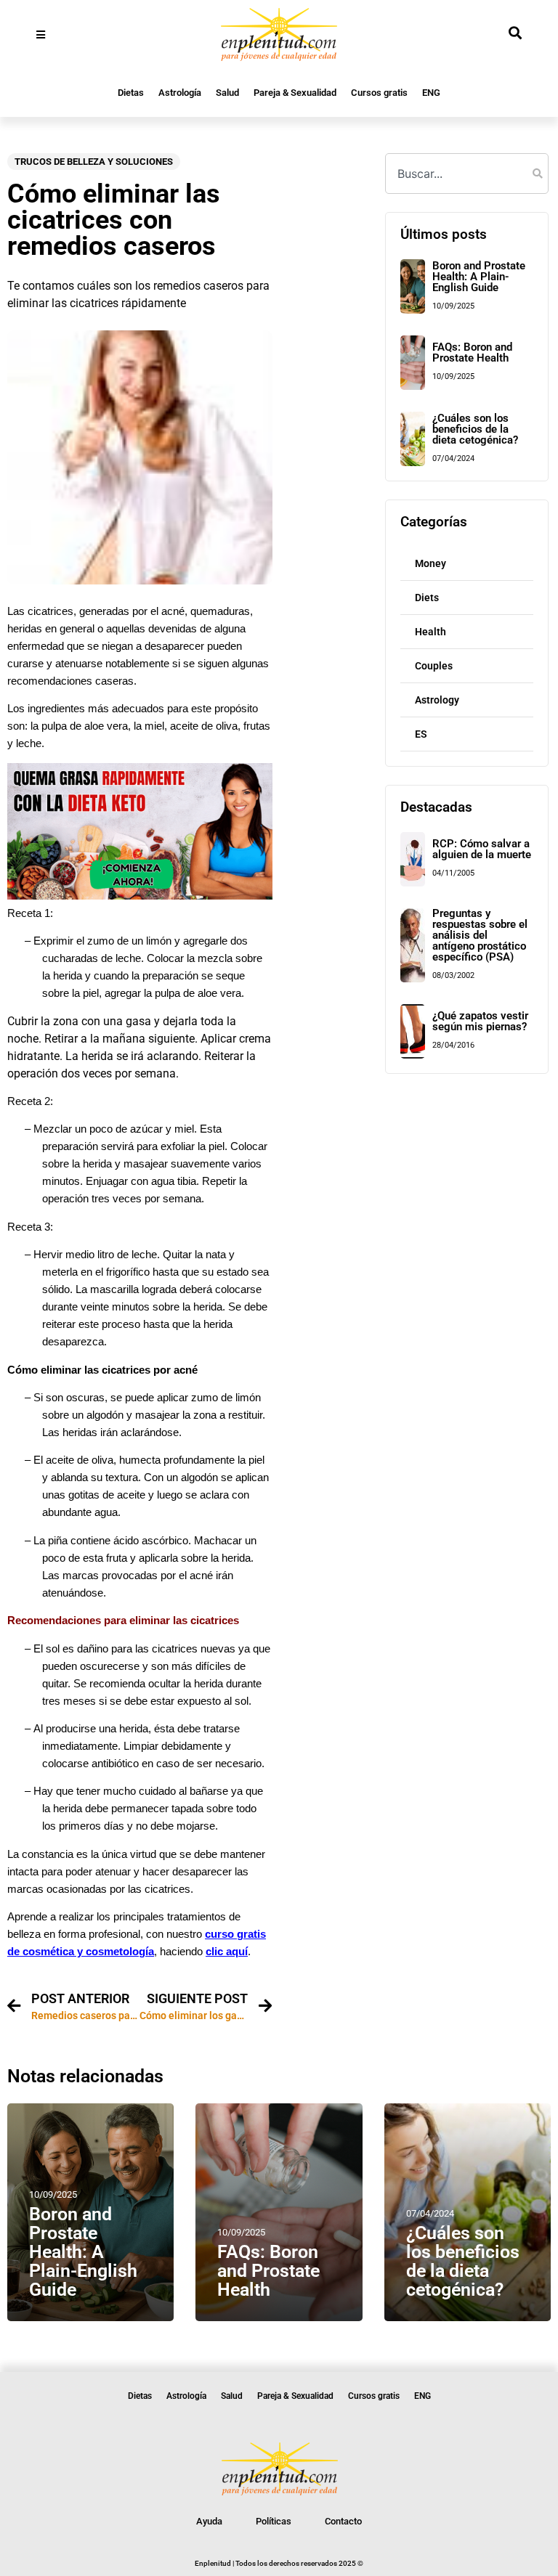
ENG (431, 93)
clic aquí (227, 1952)
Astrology (437, 700)
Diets (427, 598)
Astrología (180, 93)
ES (421, 734)
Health (430, 632)
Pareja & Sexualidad (295, 93)
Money (430, 563)
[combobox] (466, 174)
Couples (434, 666)
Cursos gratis (379, 93)
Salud (227, 93)
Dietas (131, 93)
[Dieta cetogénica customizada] (140, 896)
